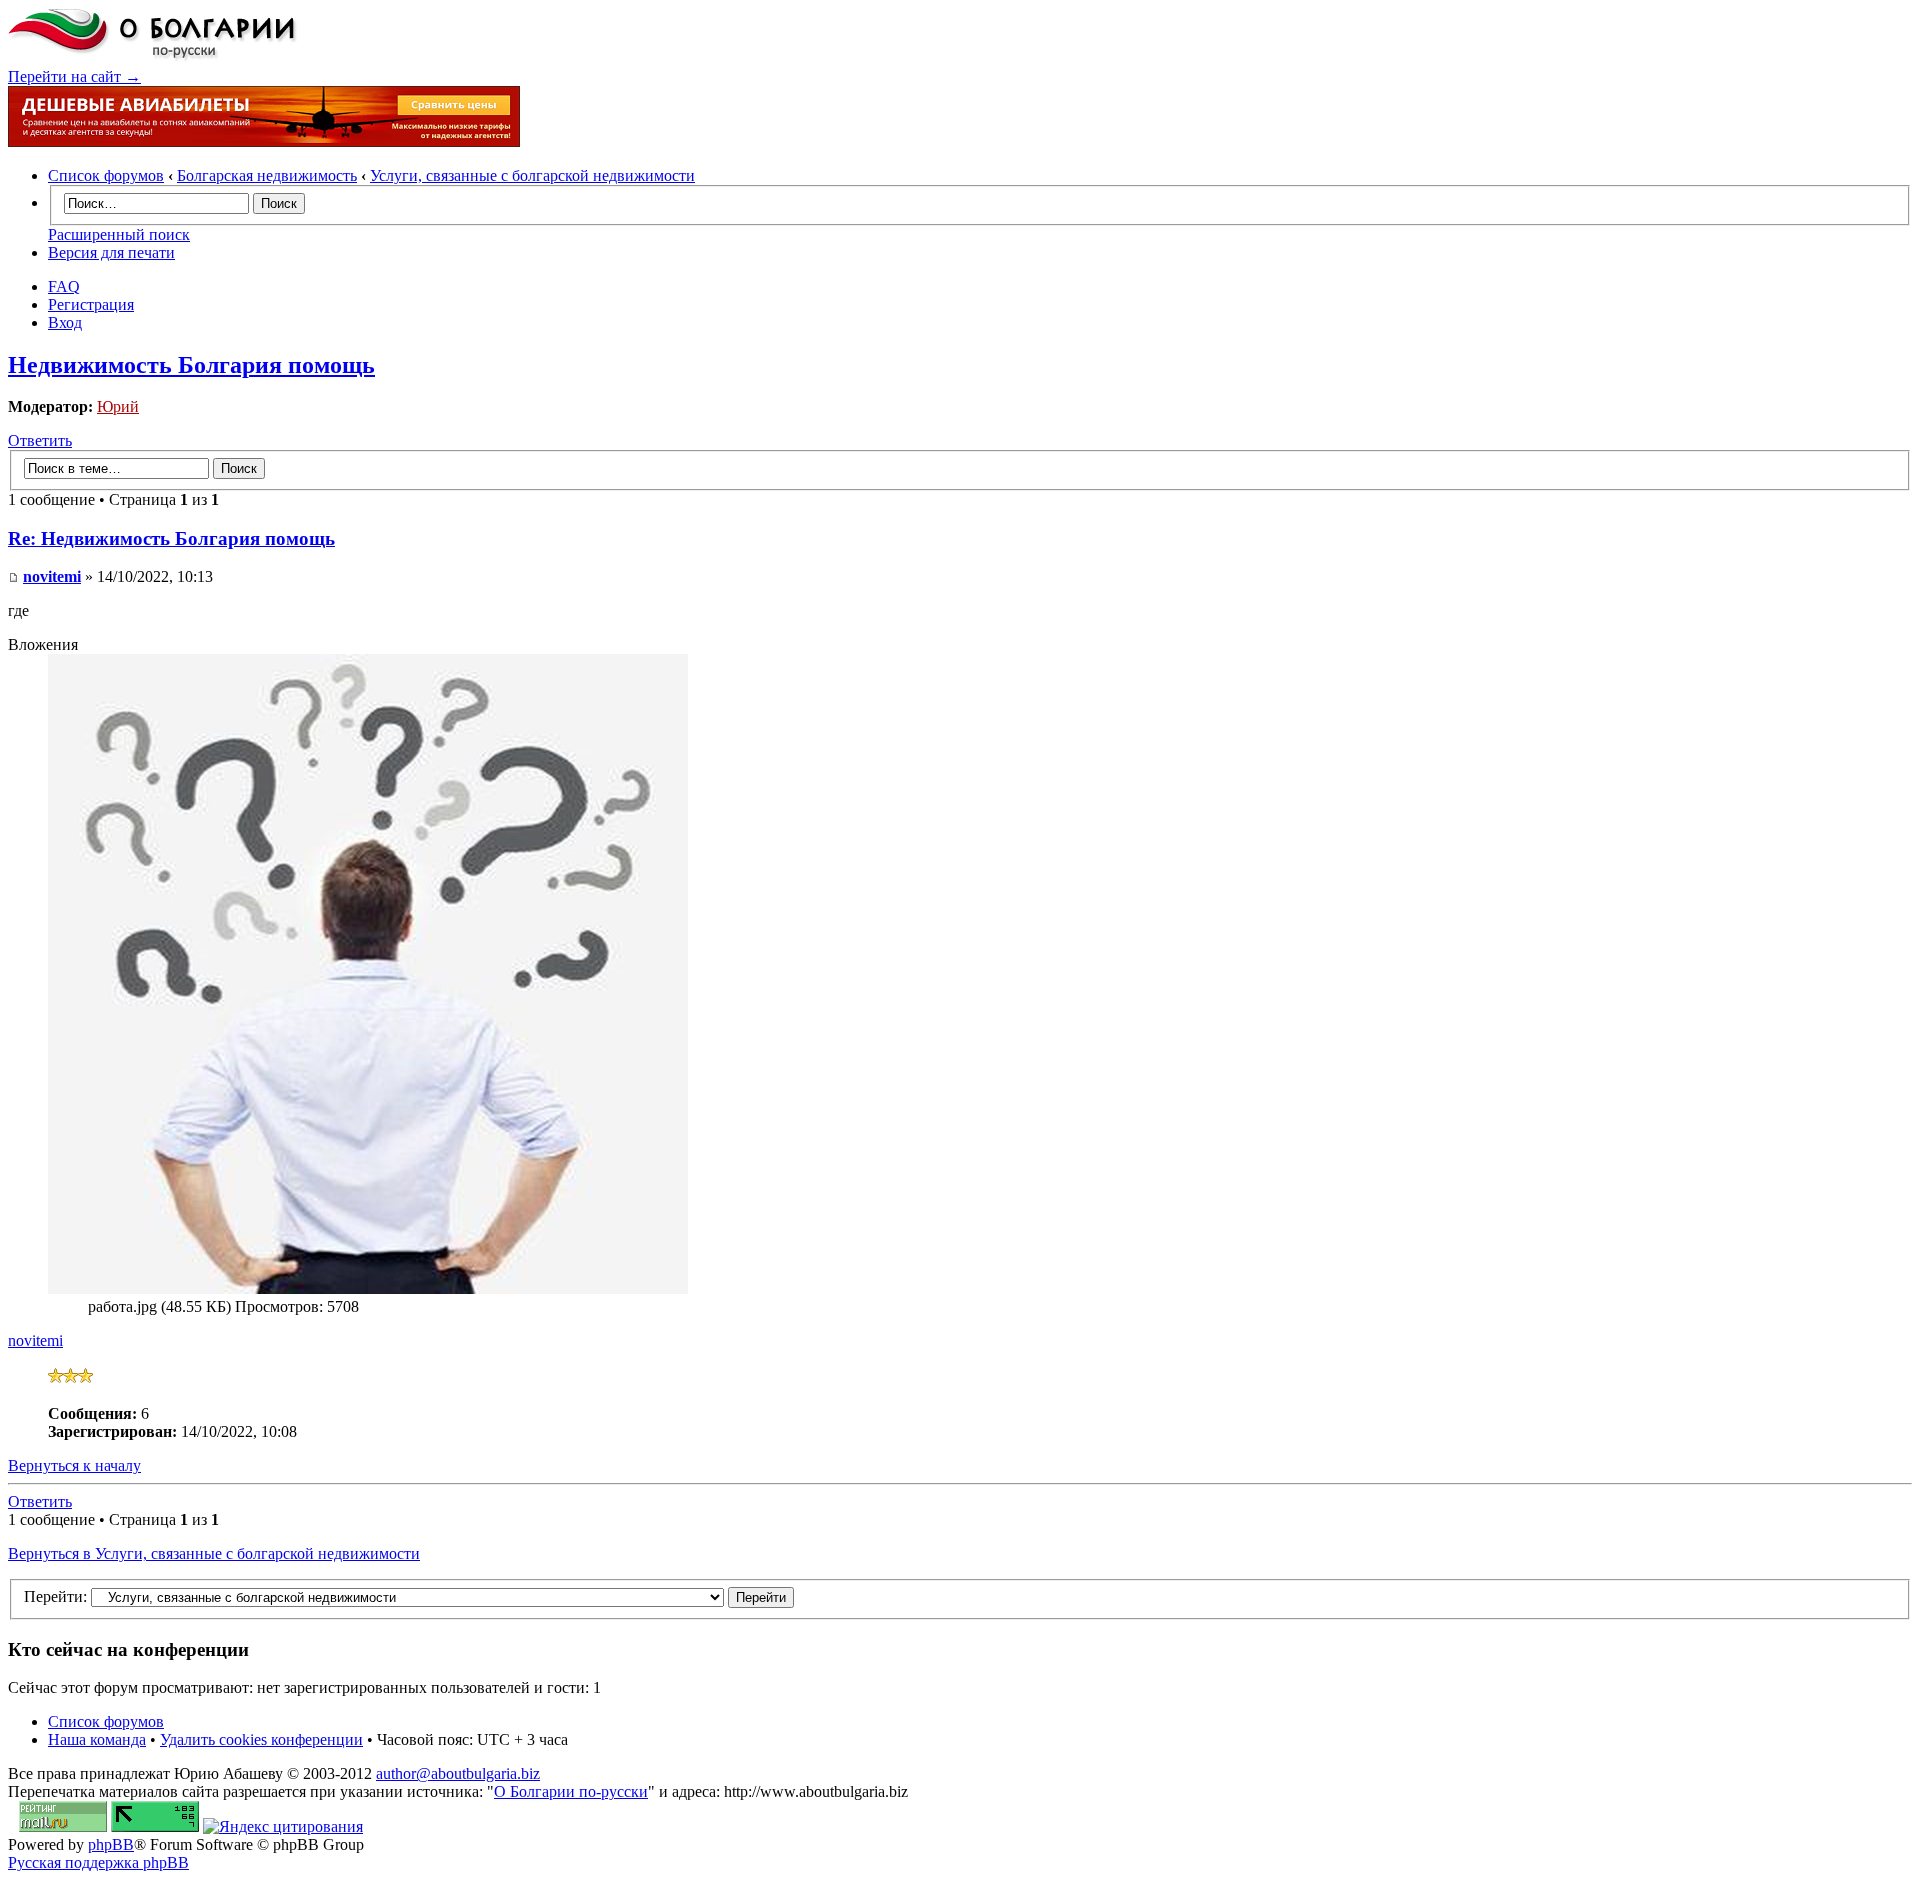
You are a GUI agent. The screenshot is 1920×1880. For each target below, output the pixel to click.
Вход (65, 322)
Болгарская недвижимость (267, 175)
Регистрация (91, 304)
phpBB (111, 1844)
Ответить (40, 440)
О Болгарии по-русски (571, 1791)
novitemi (52, 576)
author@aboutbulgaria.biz (458, 1773)
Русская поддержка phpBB (98, 1862)
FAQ (64, 286)
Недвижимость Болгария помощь (191, 365)
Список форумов (106, 175)
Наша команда (97, 1739)
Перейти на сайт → (74, 76)
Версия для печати (111, 252)
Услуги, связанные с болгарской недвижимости (532, 175)
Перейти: (55, 1596)
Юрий (118, 406)
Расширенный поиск (119, 234)
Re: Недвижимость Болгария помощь (171, 538)
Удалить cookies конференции (261, 1739)
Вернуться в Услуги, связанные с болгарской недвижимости (214, 1553)
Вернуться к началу (74, 1465)
